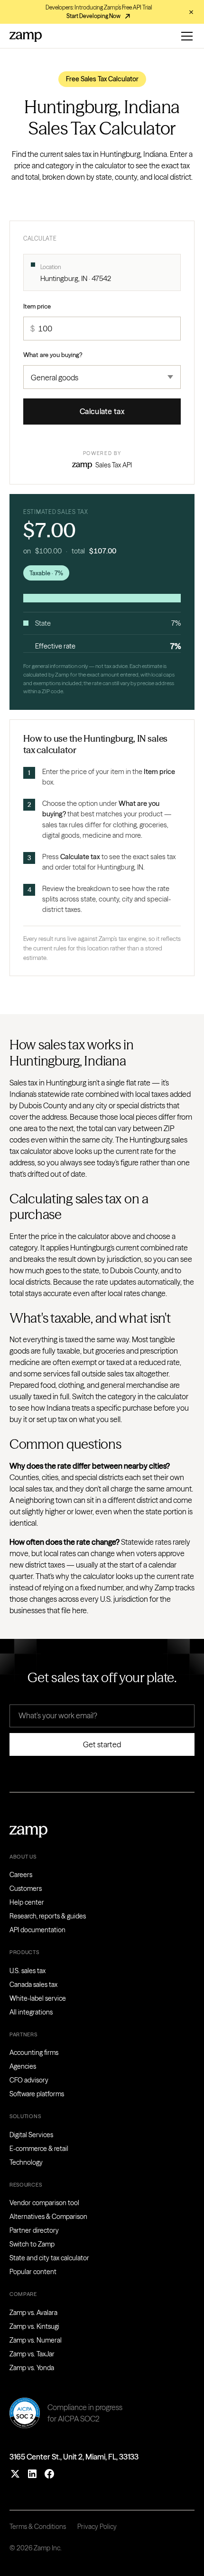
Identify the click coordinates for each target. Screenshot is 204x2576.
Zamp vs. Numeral (36, 2340)
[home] (26, 36)
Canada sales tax (33, 1985)
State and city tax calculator (49, 2258)
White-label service (38, 1998)
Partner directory (34, 2230)
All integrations (31, 2012)
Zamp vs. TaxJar (32, 2354)
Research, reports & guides (48, 1916)
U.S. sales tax (28, 1971)
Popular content (33, 2272)
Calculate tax (102, 411)
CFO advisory (29, 2080)
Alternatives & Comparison (48, 2217)
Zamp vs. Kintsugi (34, 2326)
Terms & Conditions (38, 2527)
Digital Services (31, 2135)
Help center (27, 1902)
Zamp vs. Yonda (32, 2368)
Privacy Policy (97, 2527)
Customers (26, 1888)
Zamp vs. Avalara (33, 2313)
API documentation (37, 1930)
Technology (26, 2162)
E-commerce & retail (39, 2149)
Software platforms (37, 2094)
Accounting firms (34, 2053)
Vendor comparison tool (44, 2203)
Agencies (23, 2066)
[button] (185, 36)
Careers (21, 1875)
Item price (37, 306)
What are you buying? (53, 355)
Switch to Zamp (32, 2244)
